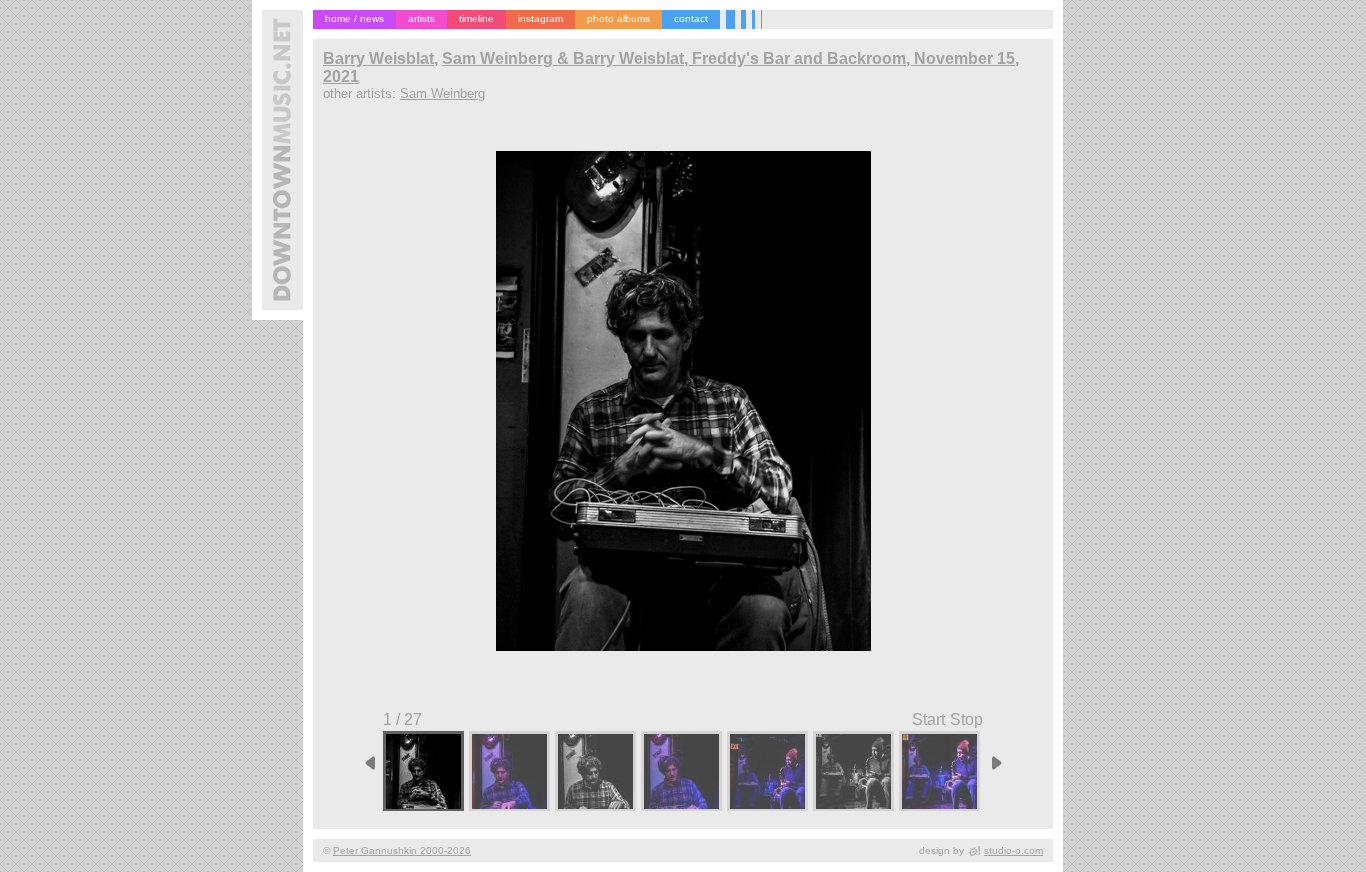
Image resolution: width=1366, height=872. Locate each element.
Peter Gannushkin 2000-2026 (402, 850)
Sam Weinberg (442, 93)
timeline (476, 18)
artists (421, 18)
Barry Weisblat (378, 58)
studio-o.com (1013, 850)
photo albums (618, 18)
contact (691, 18)
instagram (540, 18)
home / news (354, 18)
